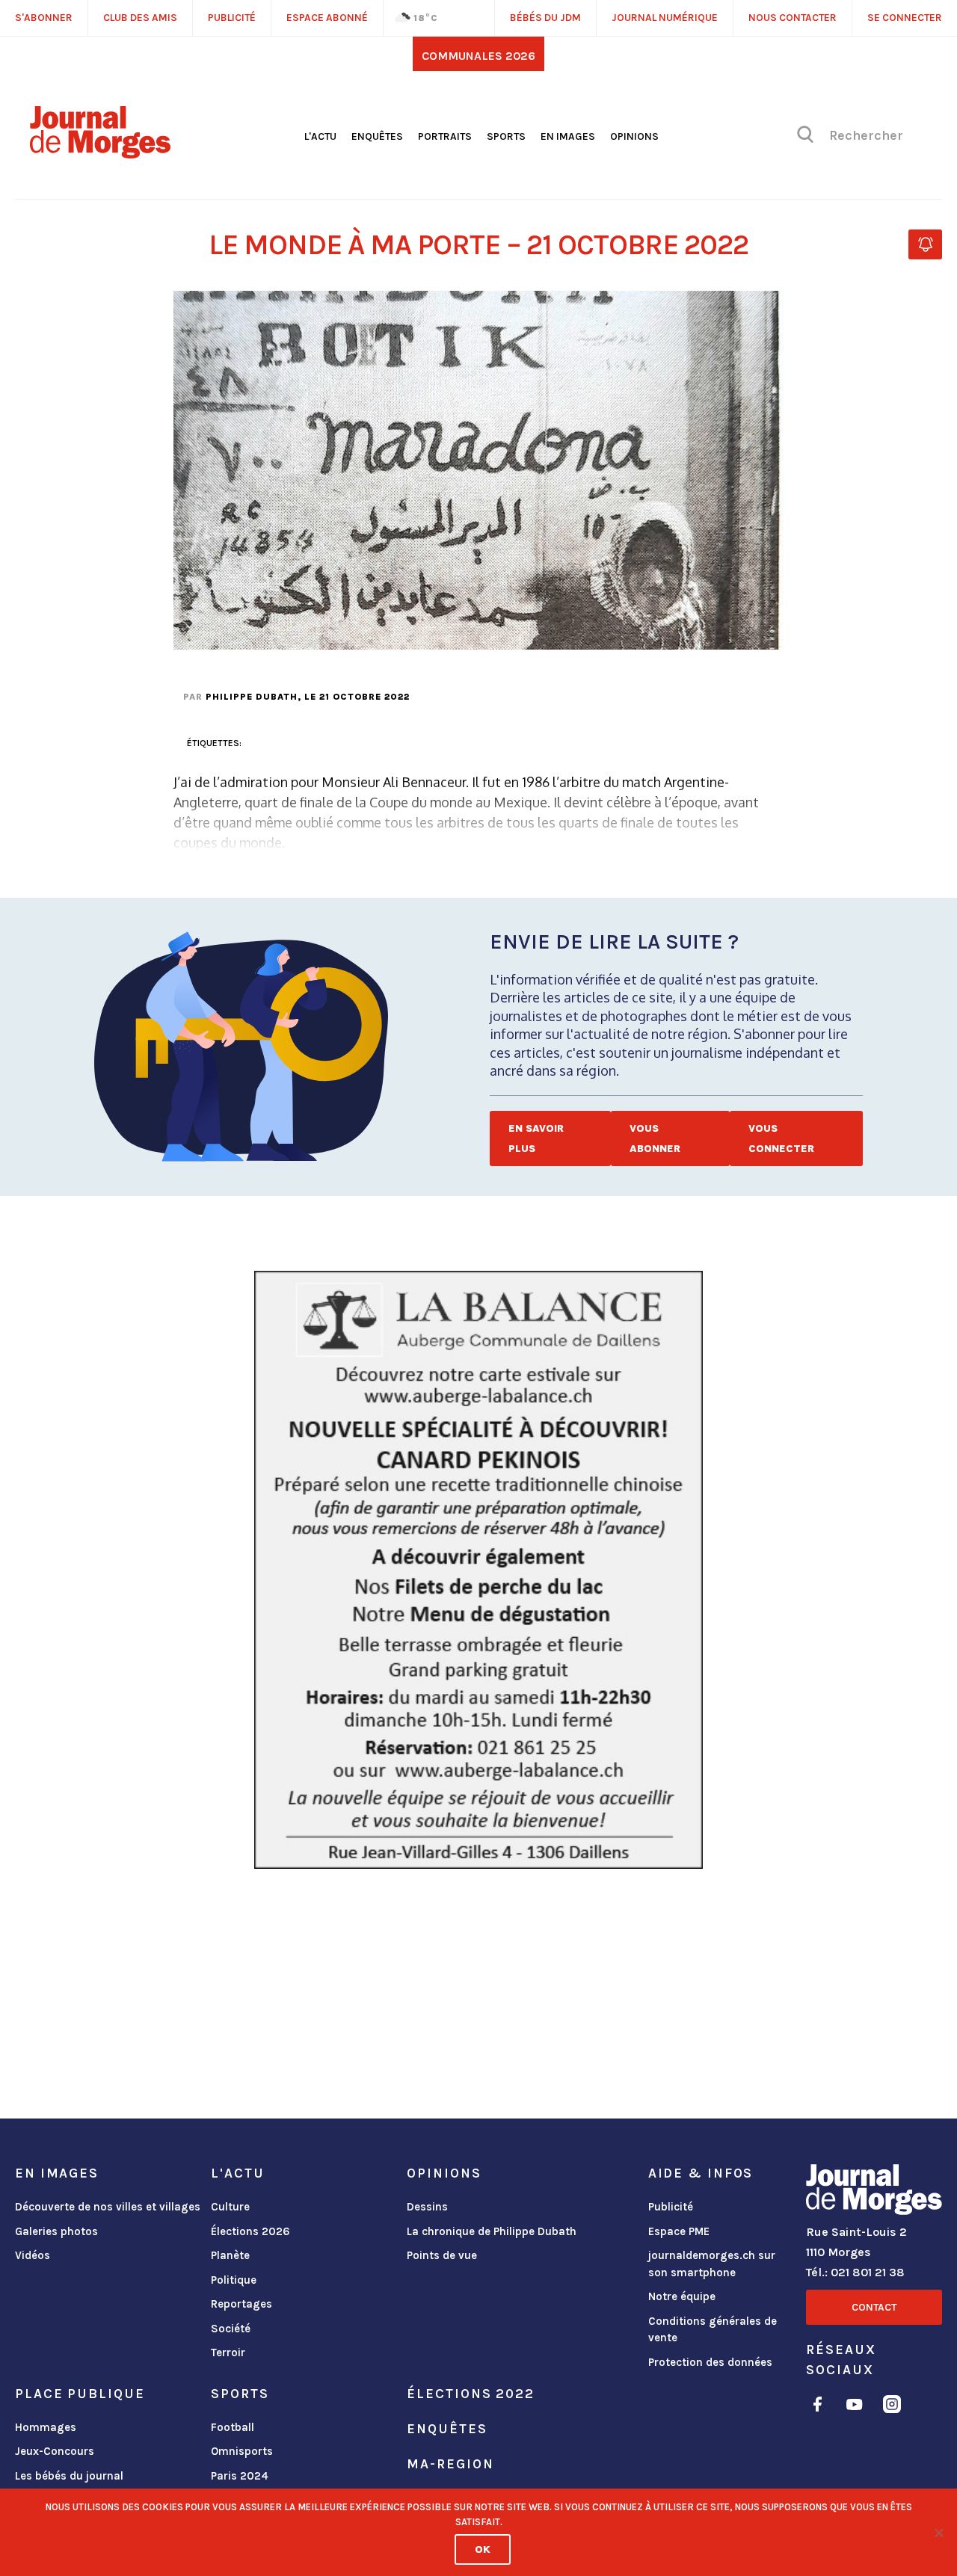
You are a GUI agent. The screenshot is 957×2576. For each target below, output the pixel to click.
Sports (506, 136)
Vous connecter (781, 1138)
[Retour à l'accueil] (874, 2193)
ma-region (450, 2464)
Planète (230, 2255)
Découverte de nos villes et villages (108, 2207)
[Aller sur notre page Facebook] (818, 2407)
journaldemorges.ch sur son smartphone (712, 2264)
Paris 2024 (240, 2476)
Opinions (634, 136)
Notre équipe (682, 2296)
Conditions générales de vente (713, 2330)
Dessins (427, 2207)
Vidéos (33, 2255)
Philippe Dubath (252, 697)
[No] (938, 2533)
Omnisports (242, 2451)
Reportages (241, 2304)
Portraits (445, 136)
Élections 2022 (470, 2394)
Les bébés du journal (69, 2476)
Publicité (671, 2207)
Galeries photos (56, 2231)
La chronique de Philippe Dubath (492, 2231)
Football (233, 2427)
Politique (234, 2280)
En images (568, 136)
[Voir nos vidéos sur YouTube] (855, 2407)
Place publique (80, 2394)
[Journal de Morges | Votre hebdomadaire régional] (100, 153)
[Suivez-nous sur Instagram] (892, 2407)
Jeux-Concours (55, 2451)
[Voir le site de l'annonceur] (478, 1570)
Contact (874, 2307)
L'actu (320, 136)
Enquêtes (377, 136)
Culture (230, 2207)
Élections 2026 (250, 2231)
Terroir (228, 2352)
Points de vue (442, 2255)
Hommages (46, 2427)
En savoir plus (536, 1138)
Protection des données (710, 2362)
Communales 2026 (478, 56)
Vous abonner (655, 1138)
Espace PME (679, 2231)
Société (231, 2329)
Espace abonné (327, 18)
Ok (483, 2549)
